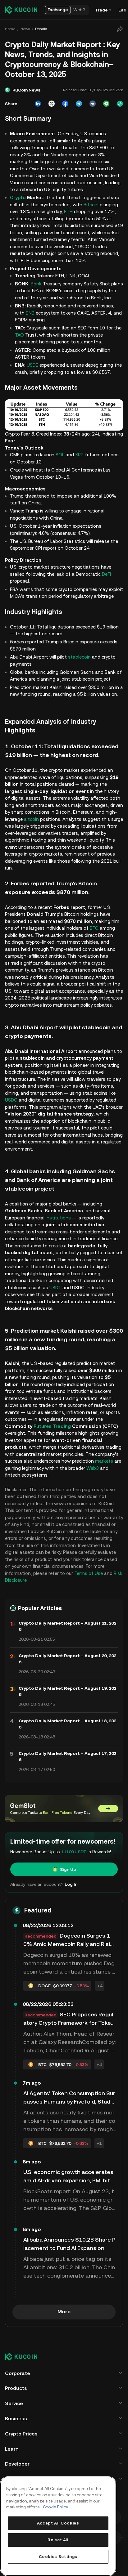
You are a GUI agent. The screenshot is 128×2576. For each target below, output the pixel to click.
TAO (28, 335)
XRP (79, 454)
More (63, 2332)
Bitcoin (91, 205)
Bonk (36, 284)
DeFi (106, 573)
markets (14, 1489)
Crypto (18, 197)
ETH (68, 211)
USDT (55, 1308)
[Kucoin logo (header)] (21, 10)
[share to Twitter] (50, 104)
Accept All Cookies (58, 2523)
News (25, 29)
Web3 (11, 1495)
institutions (58, 1238)
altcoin (43, 832)
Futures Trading (52, 1447)
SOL (60, 454)
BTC (94, 942)
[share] (118, 29)
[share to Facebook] (63, 104)
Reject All (58, 2540)
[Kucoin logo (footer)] (25, 2378)
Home (10, 29)
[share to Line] (104, 104)
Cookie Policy (56, 2507)
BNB (30, 313)
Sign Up (67, 1890)
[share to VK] (91, 104)
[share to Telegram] (77, 104)
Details (41, 29)
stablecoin (79, 663)
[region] (58, 2526)
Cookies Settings (58, 2557)
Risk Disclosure (40, 1601)
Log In (71, 1905)
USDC (11, 1120)
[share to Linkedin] (36, 104)
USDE (32, 365)
